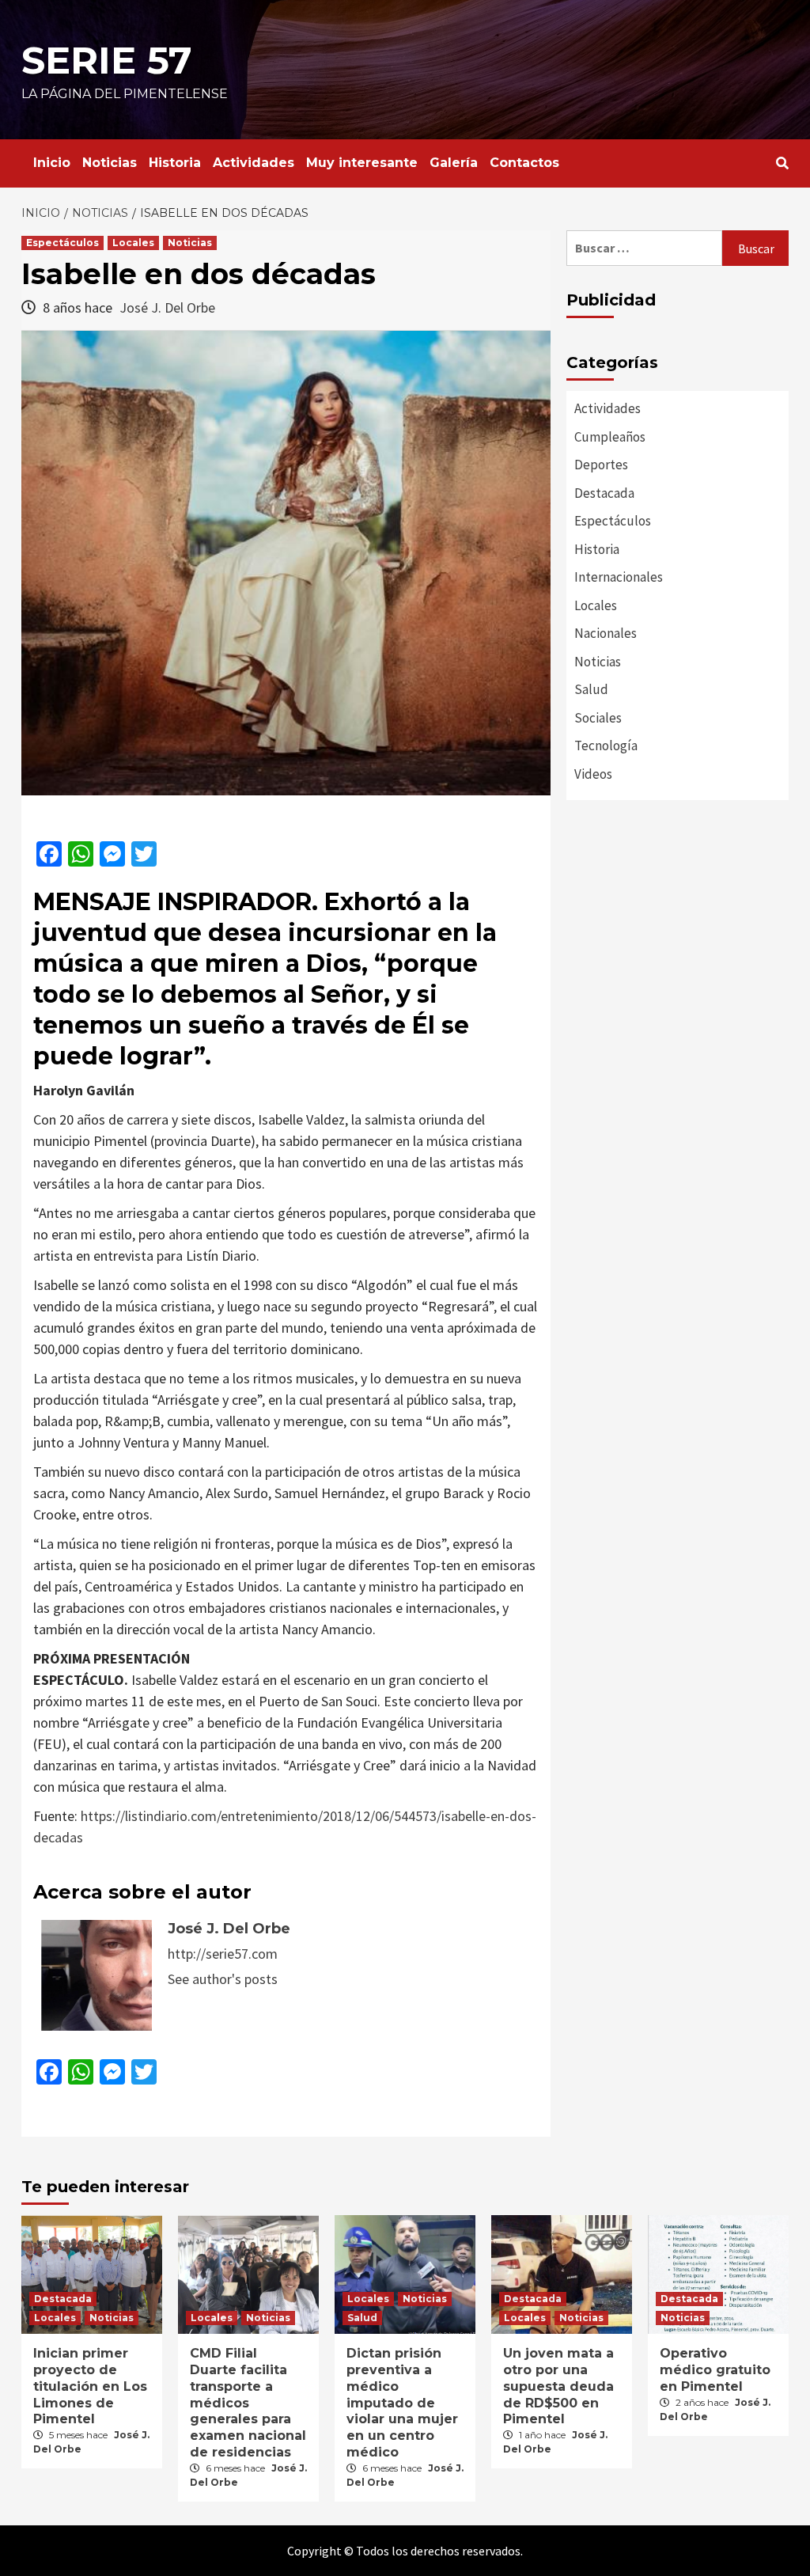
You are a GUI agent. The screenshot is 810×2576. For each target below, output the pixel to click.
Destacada (604, 493)
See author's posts (223, 1979)
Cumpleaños (610, 437)
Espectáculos (62, 243)
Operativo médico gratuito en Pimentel (715, 2370)
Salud (591, 689)
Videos (593, 774)
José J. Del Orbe (167, 307)
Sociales (598, 718)
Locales (133, 243)
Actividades (254, 163)
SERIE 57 (107, 60)
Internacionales (619, 577)
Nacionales (606, 633)
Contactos (524, 163)
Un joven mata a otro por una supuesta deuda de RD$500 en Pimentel (558, 2386)
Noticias (110, 163)
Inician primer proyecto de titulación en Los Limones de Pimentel (90, 2386)
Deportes (601, 465)
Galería (454, 163)
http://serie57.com (223, 1954)
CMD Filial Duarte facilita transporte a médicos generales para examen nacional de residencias (248, 2403)
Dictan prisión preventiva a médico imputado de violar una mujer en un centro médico (402, 2403)
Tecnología (606, 745)
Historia (175, 163)
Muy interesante (362, 163)
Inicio (52, 163)
